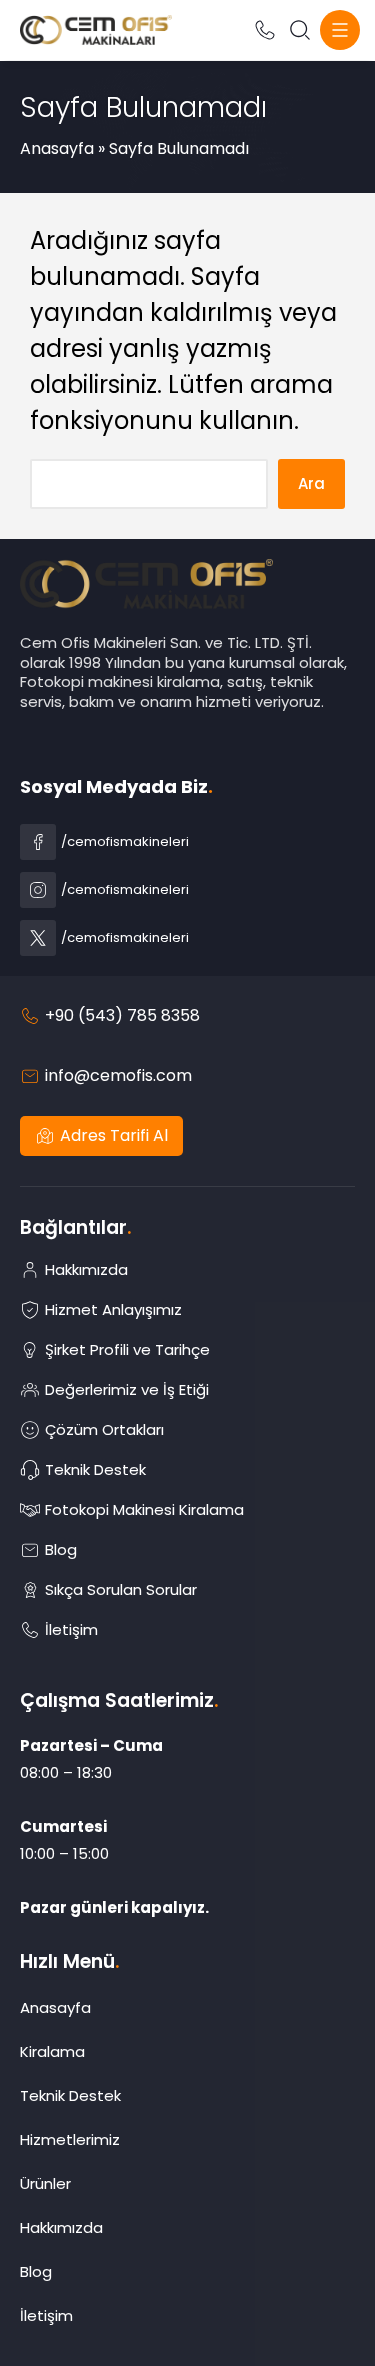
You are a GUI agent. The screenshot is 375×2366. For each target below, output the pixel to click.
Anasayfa (57, 148)
